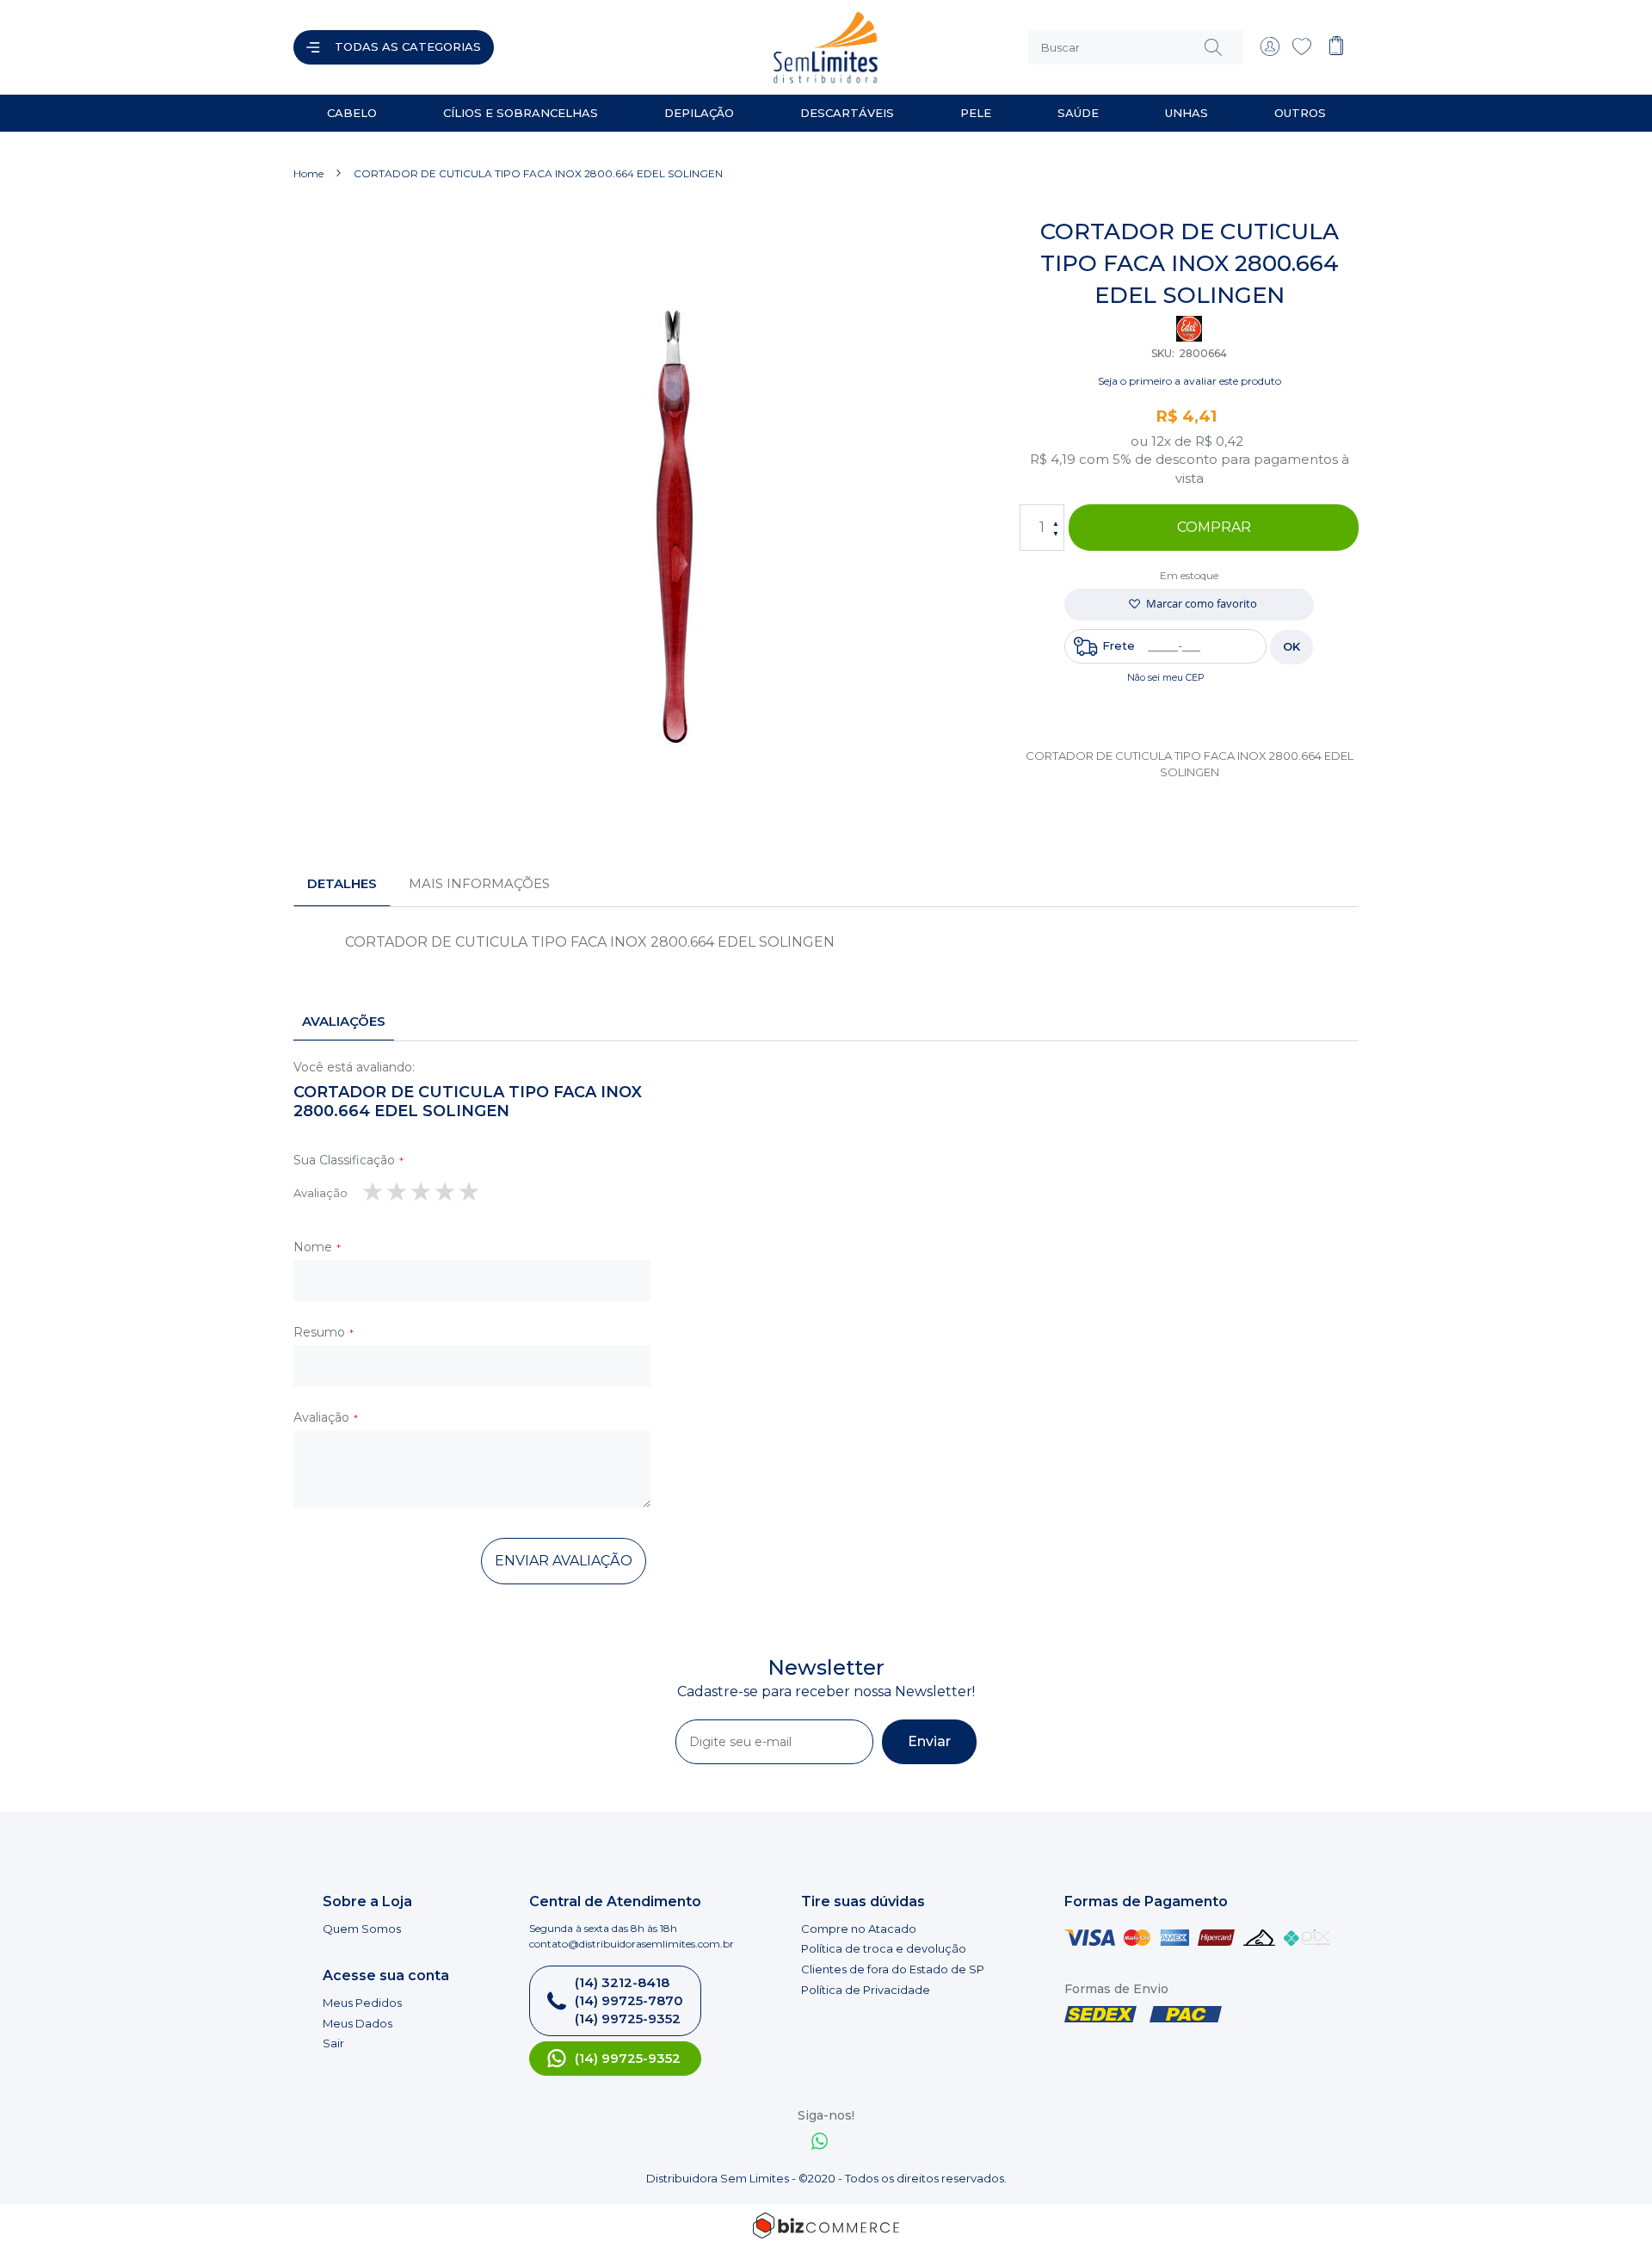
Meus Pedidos (362, 2003)
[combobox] (1136, 47)
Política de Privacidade (866, 1990)
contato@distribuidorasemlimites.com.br (632, 1944)
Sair (333, 2043)
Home (308, 173)
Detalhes (342, 883)
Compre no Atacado (859, 1929)
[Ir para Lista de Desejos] (1302, 52)
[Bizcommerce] (826, 2225)
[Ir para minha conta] (1270, 52)
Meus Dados (358, 2023)
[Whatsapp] (820, 2143)
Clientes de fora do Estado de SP (893, 1969)
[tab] (342, 884)
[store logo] (666, 47)
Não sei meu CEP (1166, 677)
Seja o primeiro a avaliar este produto (1190, 381)
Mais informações (479, 883)
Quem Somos (362, 1929)
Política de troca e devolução (884, 1948)
